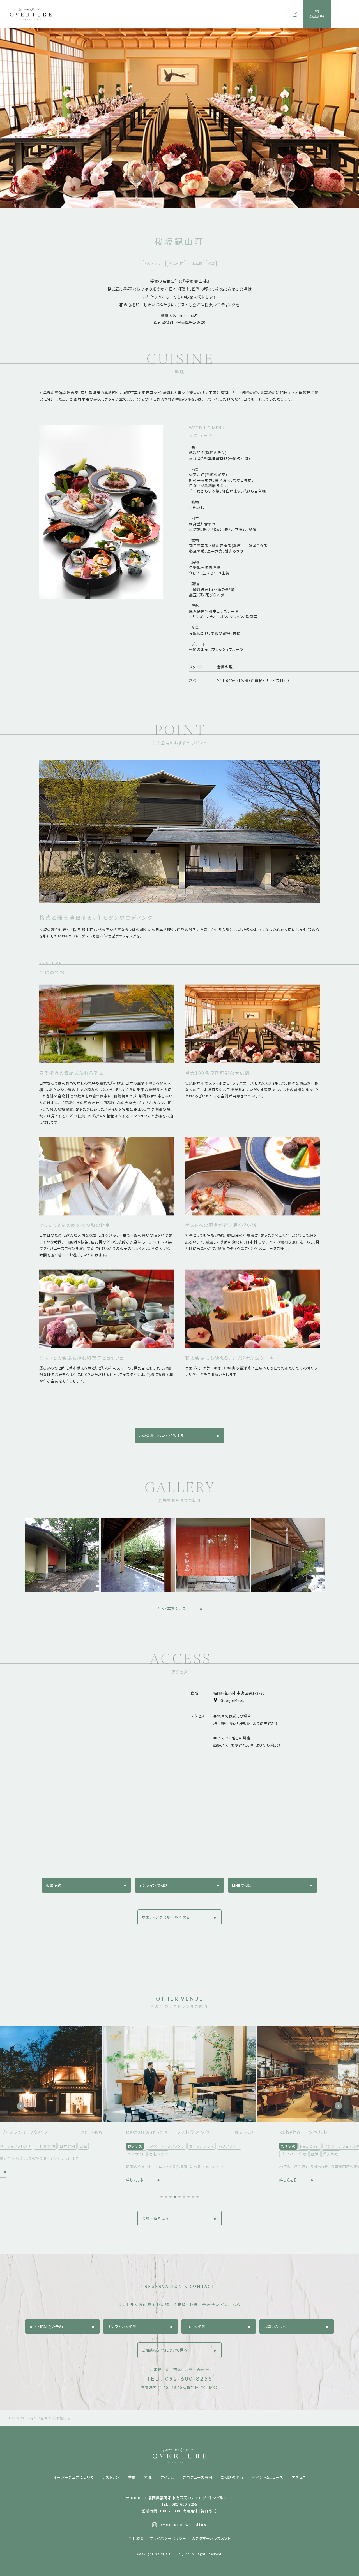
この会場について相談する (161, 1436)
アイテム (167, 2477)
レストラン (111, 2477)
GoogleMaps (233, 1700)
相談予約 (54, 1885)
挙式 (132, 2477)
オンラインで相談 (153, 1885)
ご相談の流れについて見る (165, 2350)
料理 (148, 2477)
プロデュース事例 (197, 2477)
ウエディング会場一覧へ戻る (166, 1917)
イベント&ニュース (268, 2477)
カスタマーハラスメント (211, 2538)
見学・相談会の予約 (46, 2326)
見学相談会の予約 (317, 14)
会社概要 (136, 2538)
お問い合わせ (275, 2326)
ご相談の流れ (232, 2477)
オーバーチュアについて (74, 2477)
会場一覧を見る (155, 2218)
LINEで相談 (242, 1885)
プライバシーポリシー (168, 2538)
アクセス (299, 2477)
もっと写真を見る (172, 1609)
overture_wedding (183, 2524)
